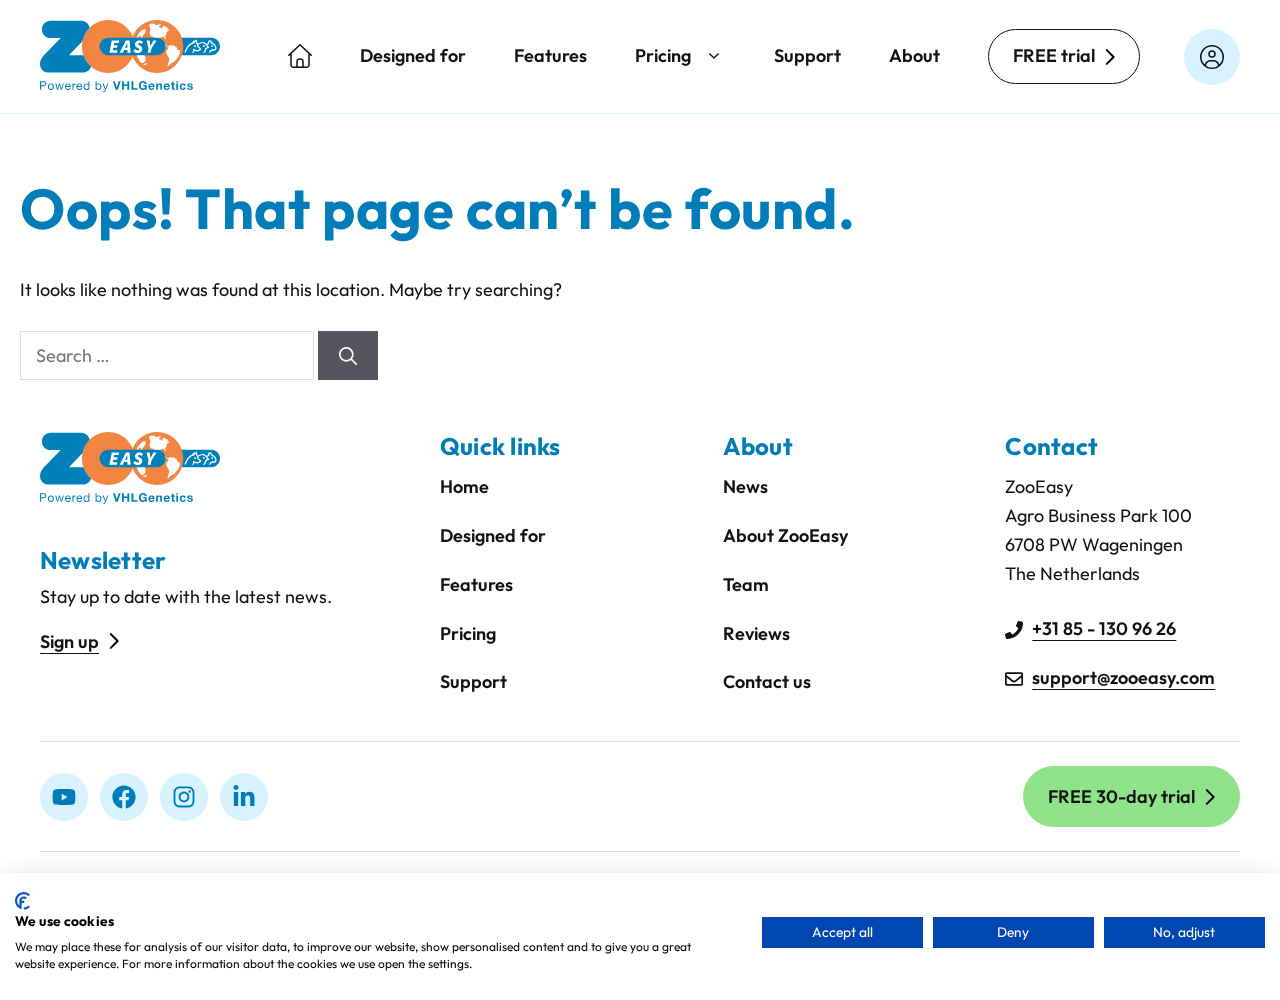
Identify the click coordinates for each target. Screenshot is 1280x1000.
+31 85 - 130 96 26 (1104, 628)
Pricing (663, 55)
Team (746, 584)
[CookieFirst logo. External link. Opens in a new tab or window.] (22, 901)
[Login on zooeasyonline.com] (1212, 57)
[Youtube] (64, 797)
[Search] (348, 355)
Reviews (756, 633)
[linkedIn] (244, 797)
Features (550, 55)
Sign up (69, 641)
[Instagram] (184, 797)
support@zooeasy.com (1123, 677)
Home (464, 486)
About (914, 55)
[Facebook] (124, 797)
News (745, 486)
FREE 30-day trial (1121, 796)
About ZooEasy (785, 535)
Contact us (767, 681)
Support (807, 55)
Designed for (413, 55)
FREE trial (1054, 55)
